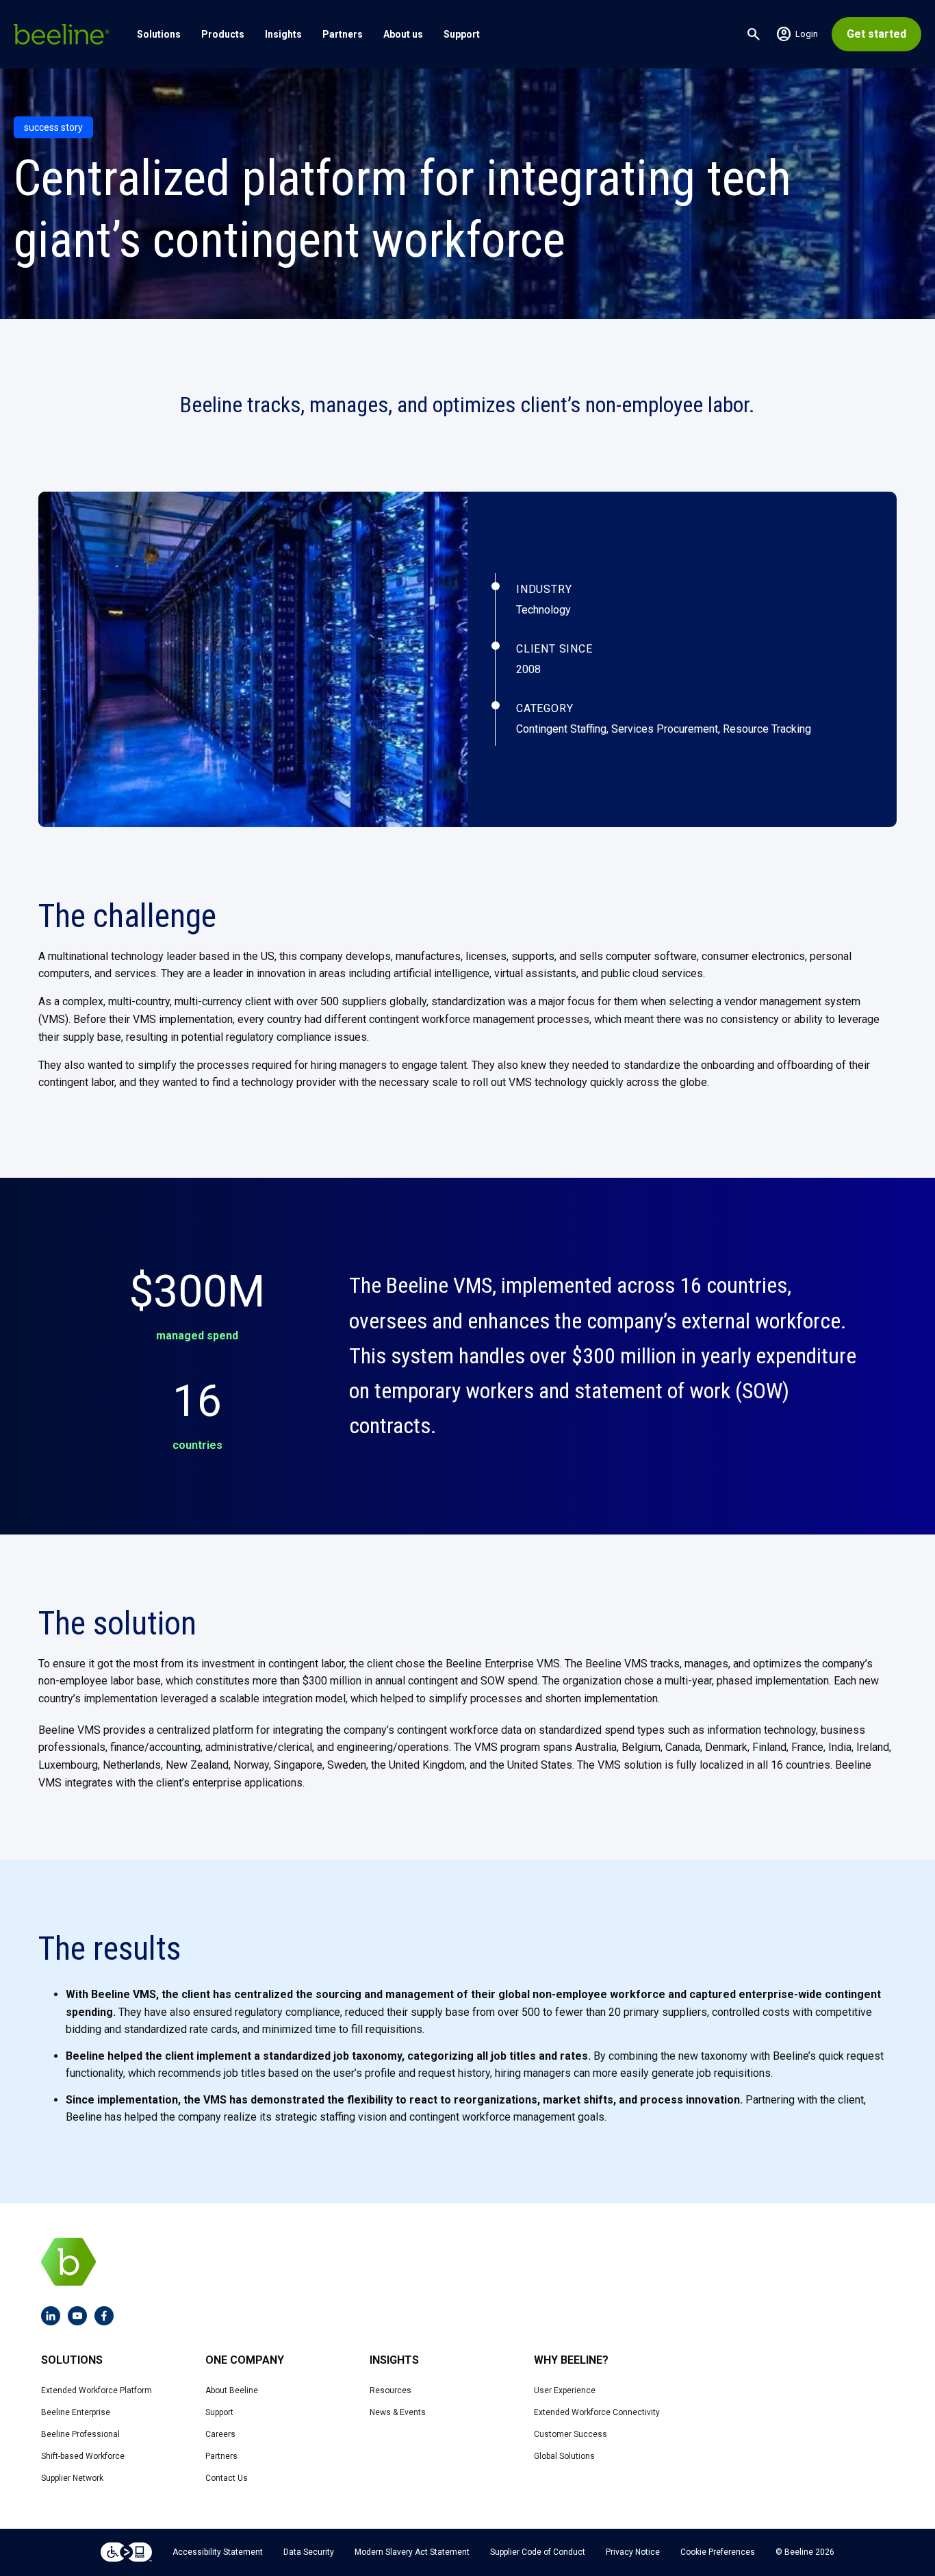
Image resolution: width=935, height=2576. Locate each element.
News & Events (398, 2412)
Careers (220, 2434)
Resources (390, 2390)
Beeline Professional (80, 2434)
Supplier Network (72, 2478)
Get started (876, 34)
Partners (343, 34)
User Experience (565, 2390)
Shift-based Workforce (83, 2456)
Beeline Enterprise (76, 2412)
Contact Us (227, 2478)
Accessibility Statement (218, 2552)
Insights (283, 34)
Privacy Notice (633, 2552)
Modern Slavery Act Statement (412, 2552)
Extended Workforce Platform (97, 2390)
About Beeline (232, 2390)
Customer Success (571, 2434)
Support (462, 34)
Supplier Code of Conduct (538, 2552)
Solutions (159, 34)
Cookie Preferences (718, 2552)
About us (403, 34)
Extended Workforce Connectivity (597, 2412)
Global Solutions (564, 2456)
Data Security (309, 2552)
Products (223, 34)
